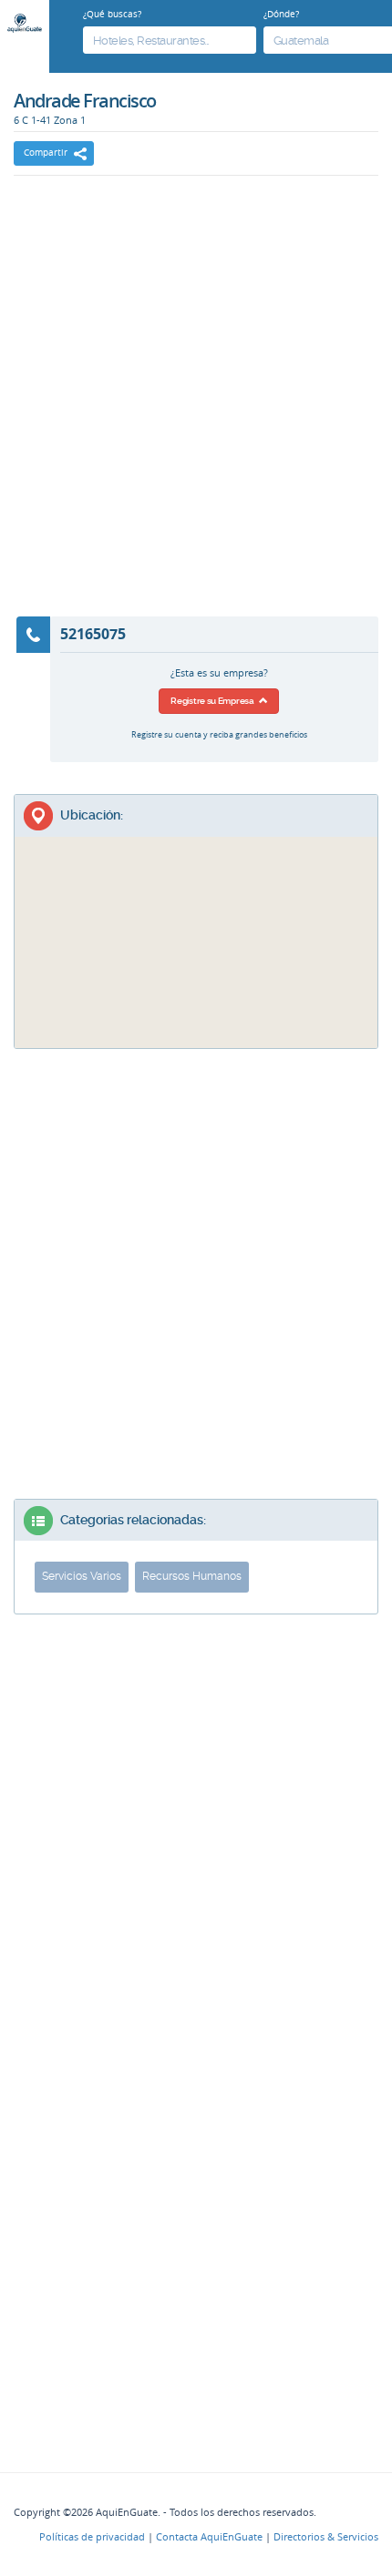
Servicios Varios (82, 1576)
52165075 (93, 634)
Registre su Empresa (214, 701)
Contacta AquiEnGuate (209, 2537)
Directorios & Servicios (326, 2537)
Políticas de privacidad (92, 2537)
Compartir (46, 153)
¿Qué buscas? (112, 14)
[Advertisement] (196, 408)
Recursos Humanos (192, 1576)
